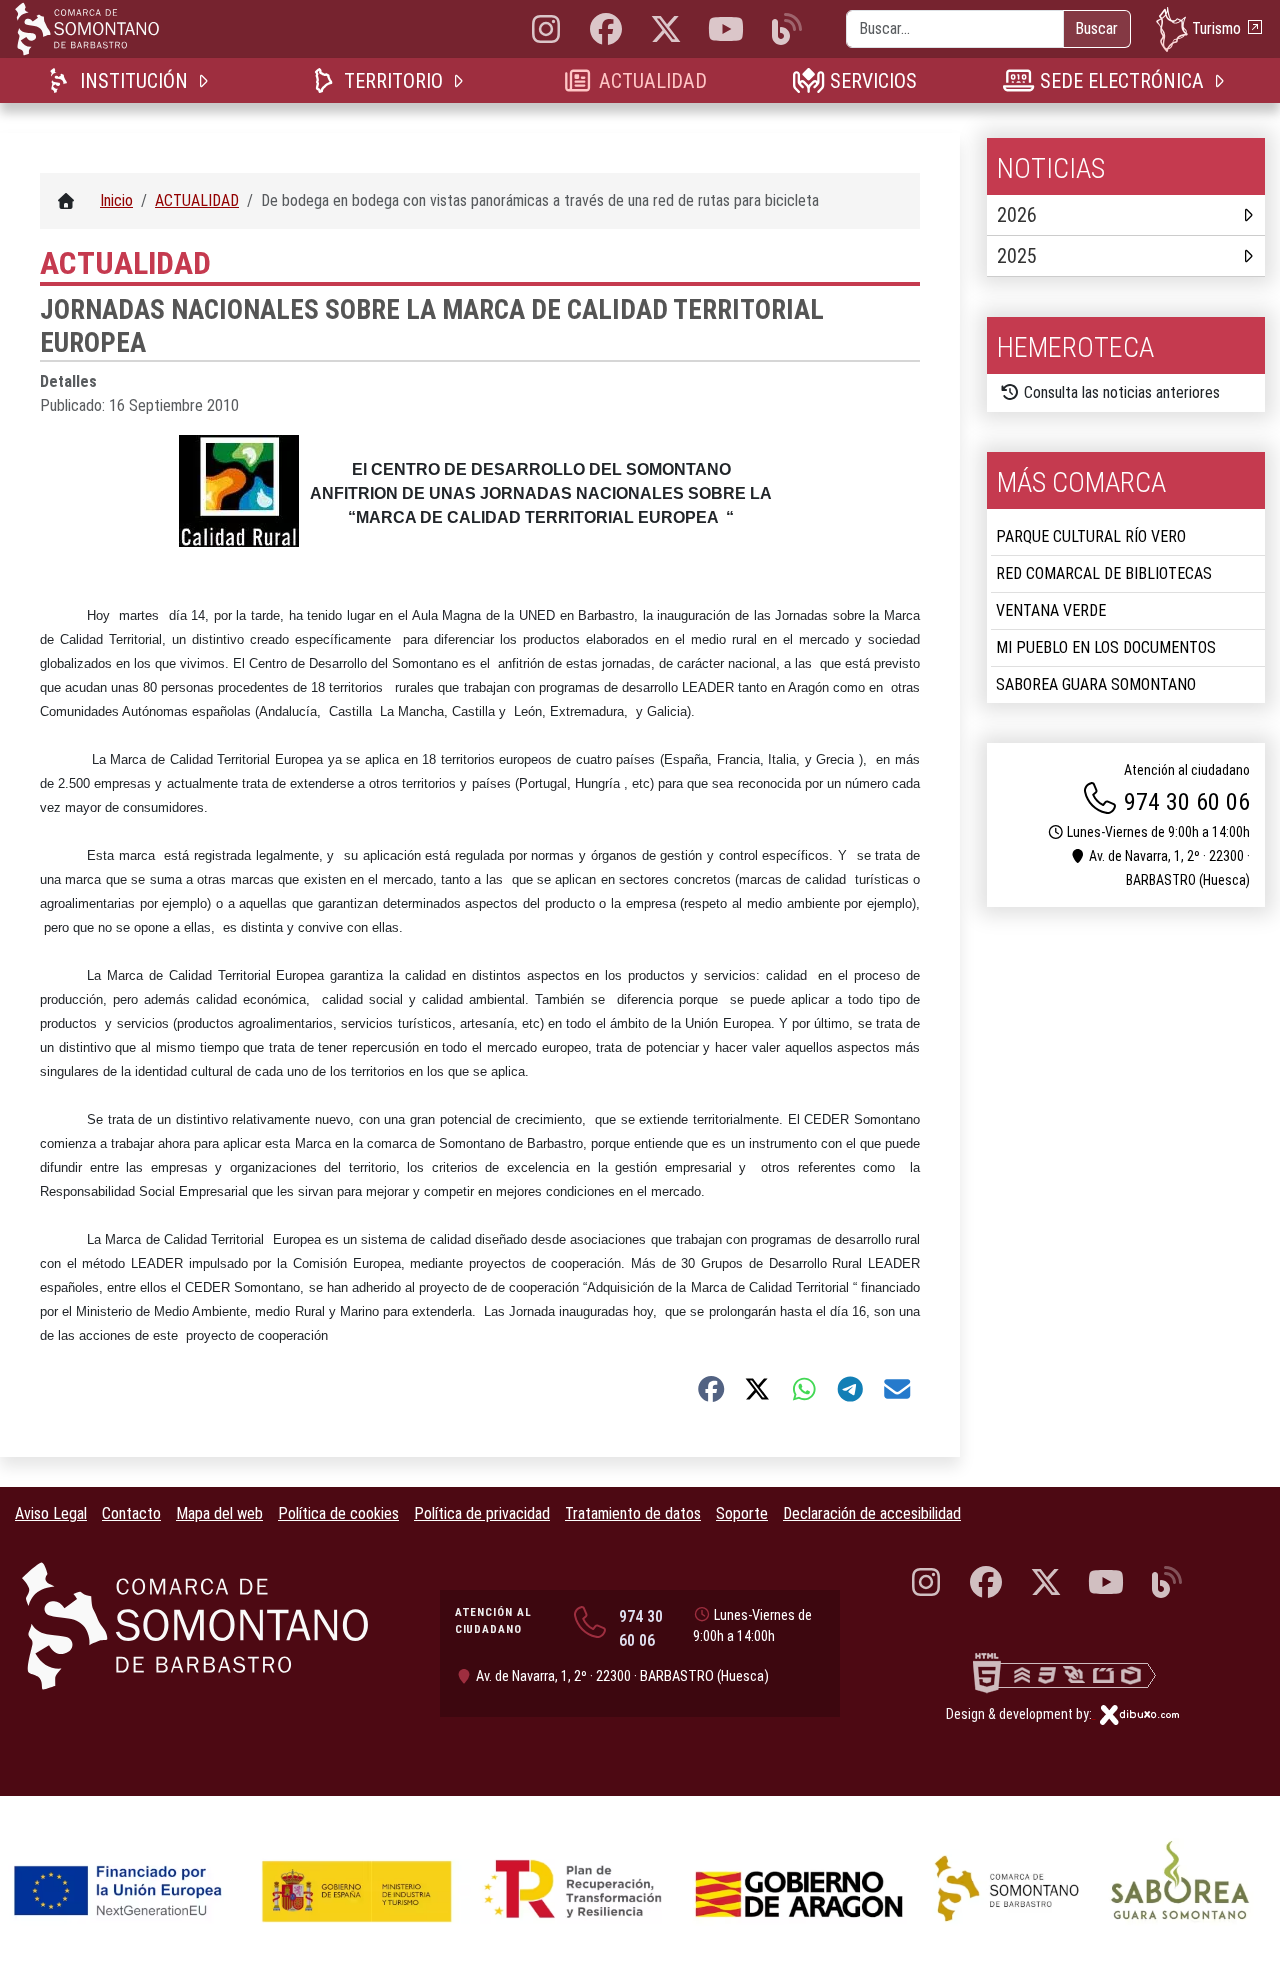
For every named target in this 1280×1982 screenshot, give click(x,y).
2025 (1017, 256)
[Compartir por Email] (897, 1389)
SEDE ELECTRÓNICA (1121, 81)
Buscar (1096, 28)
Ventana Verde (1051, 610)
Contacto (131, 1513)
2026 (1017, 215)
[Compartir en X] (757, 1389)
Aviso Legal (51, 1513)
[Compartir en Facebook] (711, 1389)
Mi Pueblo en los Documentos (1106, 647)
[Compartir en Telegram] (850, 1389)
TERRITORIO (393, 81)
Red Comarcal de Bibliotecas (1104, 573)
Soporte (742, 1513)
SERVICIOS (873, 81)
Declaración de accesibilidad (872, 1513)
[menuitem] (131, 80)
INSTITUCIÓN (133, 81)
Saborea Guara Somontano (1096, 684)
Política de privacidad (482, 1513)
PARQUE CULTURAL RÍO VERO (1091, 536)
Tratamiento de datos (633, 1513)
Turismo (1216, 27)
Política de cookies (338, 1513)
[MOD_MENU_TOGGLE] (204, 80)
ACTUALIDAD (652, 81)
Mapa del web (219, 1513)
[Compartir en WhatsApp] (804, 1389)
